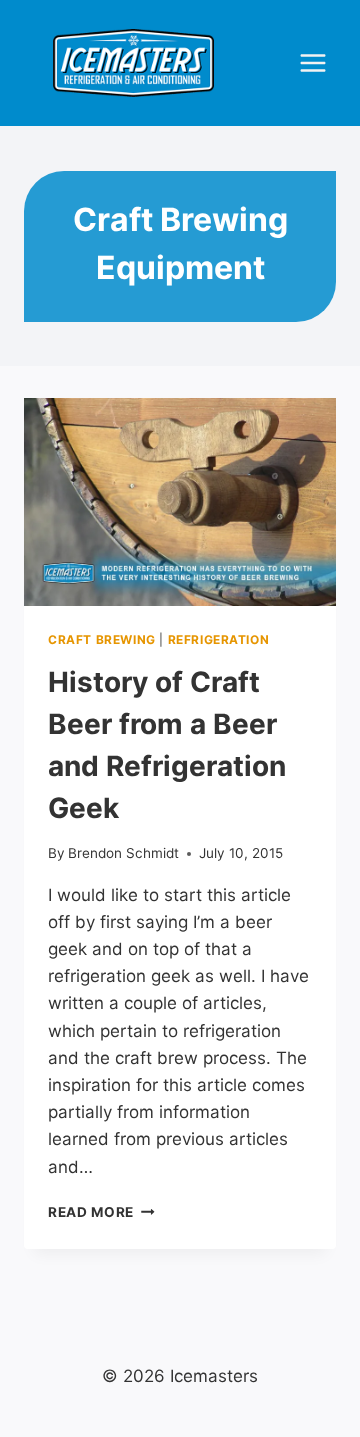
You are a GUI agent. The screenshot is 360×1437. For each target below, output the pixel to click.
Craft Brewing (102, 639)
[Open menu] (312, 63)
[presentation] (180, 502)
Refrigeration (219, 639)
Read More (101, 1212)
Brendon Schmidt (123, 853)
